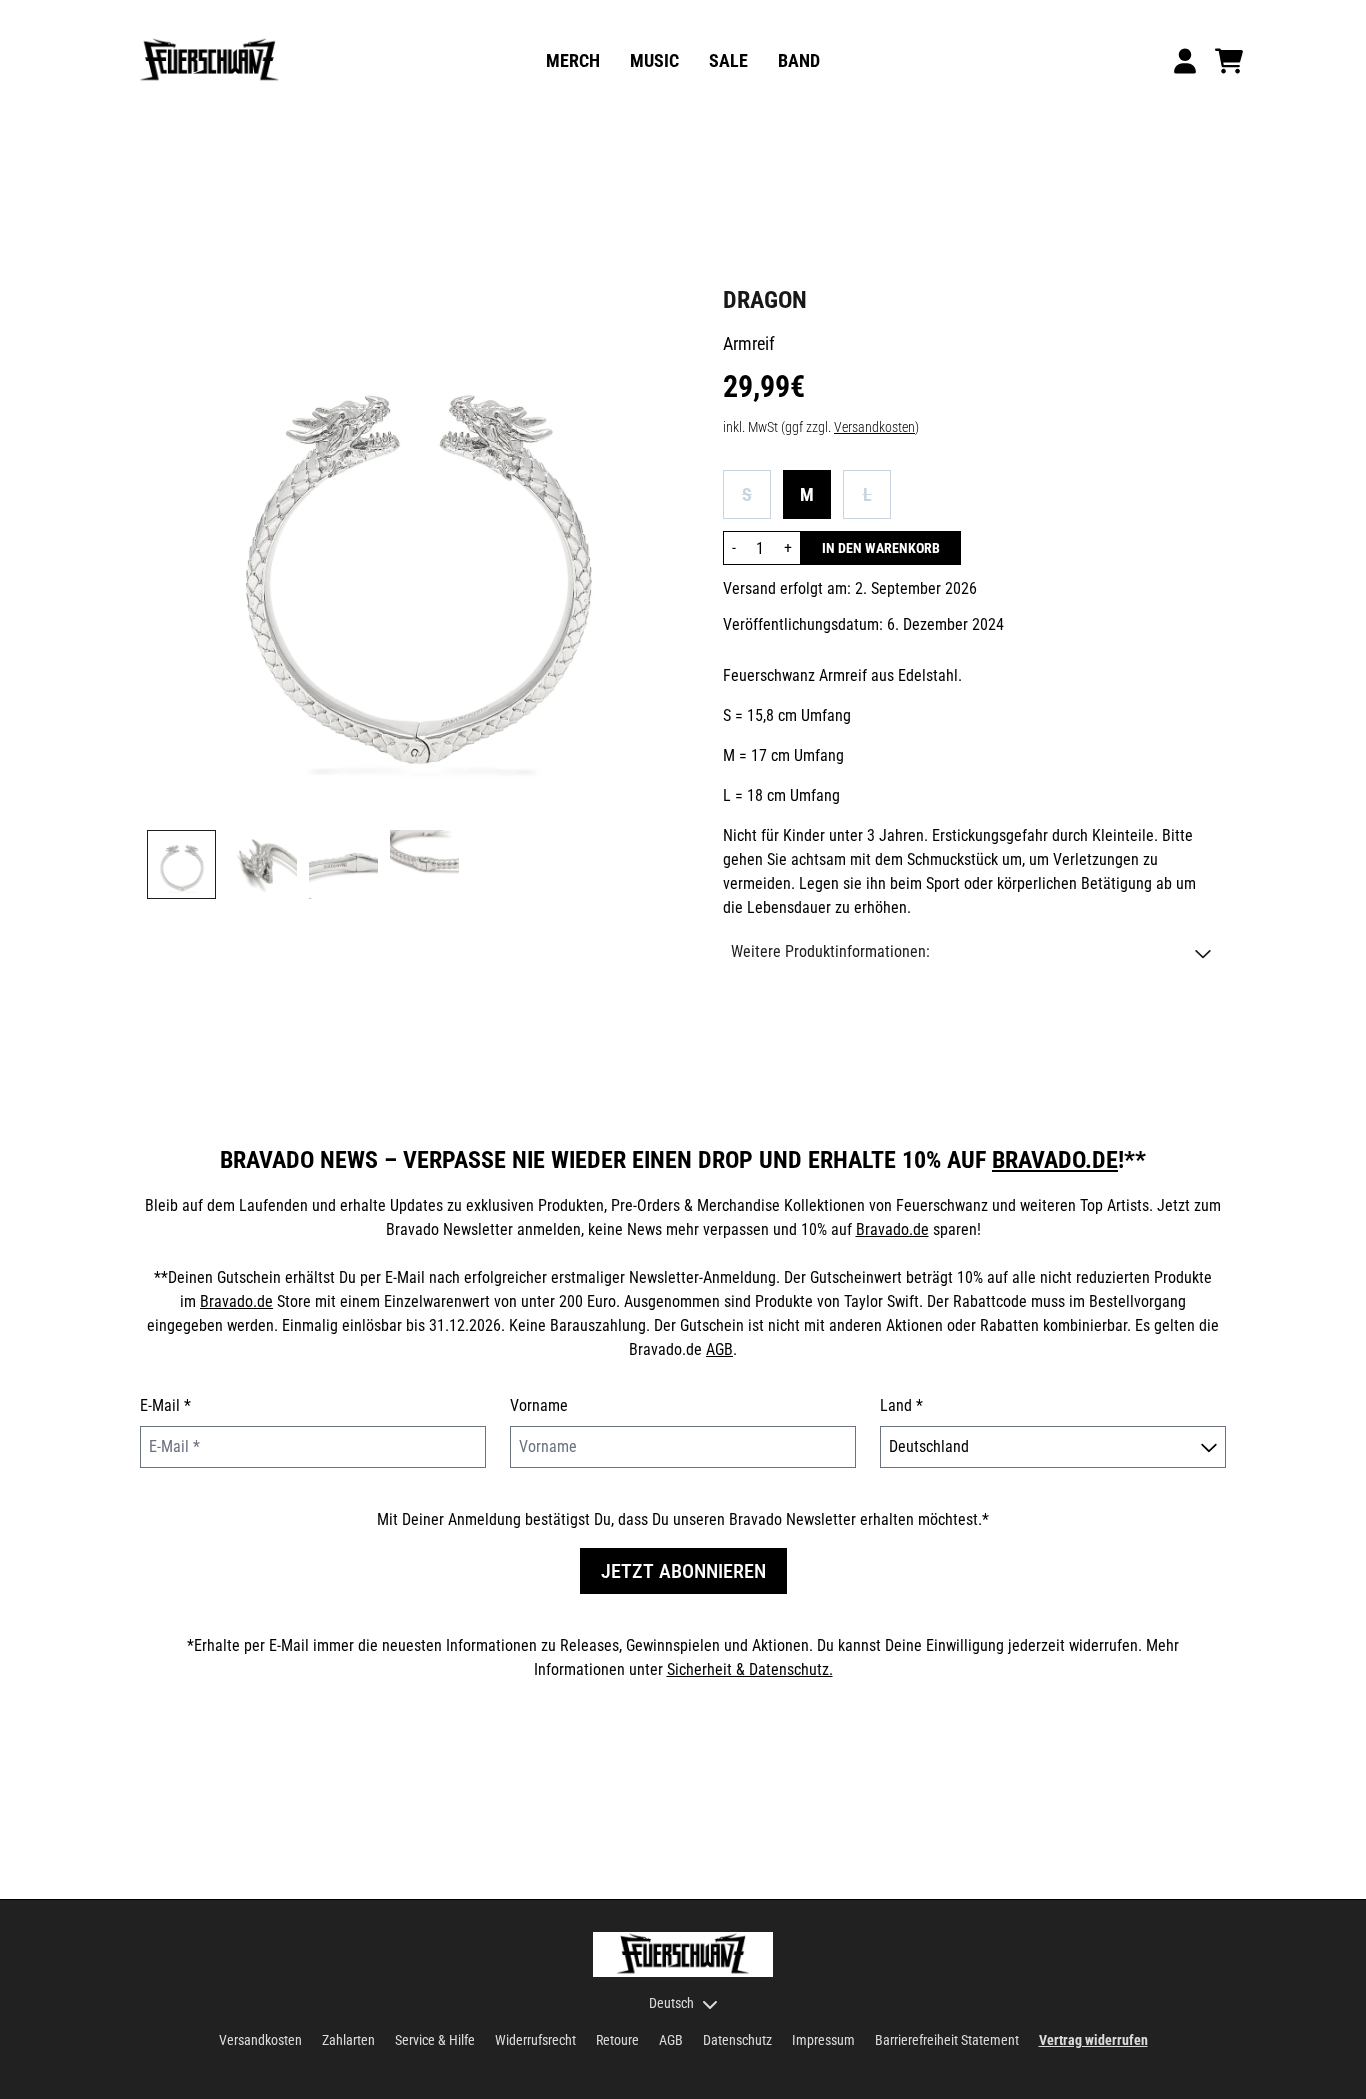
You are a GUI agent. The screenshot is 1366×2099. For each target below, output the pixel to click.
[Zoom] (415, 550)
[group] (181, 864)
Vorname (539, 1405)
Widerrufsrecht (535, 2040)
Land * (901, 1405)
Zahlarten (348, 2040)
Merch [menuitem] (573, 60)
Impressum (823, 2040)
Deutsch (671, 2003)
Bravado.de (1055, 1160)
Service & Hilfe (435, 2040)
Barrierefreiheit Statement (947, 2040)
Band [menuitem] (799, 60)
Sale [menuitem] (728, 60)
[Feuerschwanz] (209, 61)
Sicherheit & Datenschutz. (750, 1669)
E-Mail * (165, 1405)
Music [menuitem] (654, 60)
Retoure (617, 2040)
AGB (719, 1349)
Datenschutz (737, 2040)
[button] (971, 952)
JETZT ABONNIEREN (683, 1571)
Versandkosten (874, 427)
